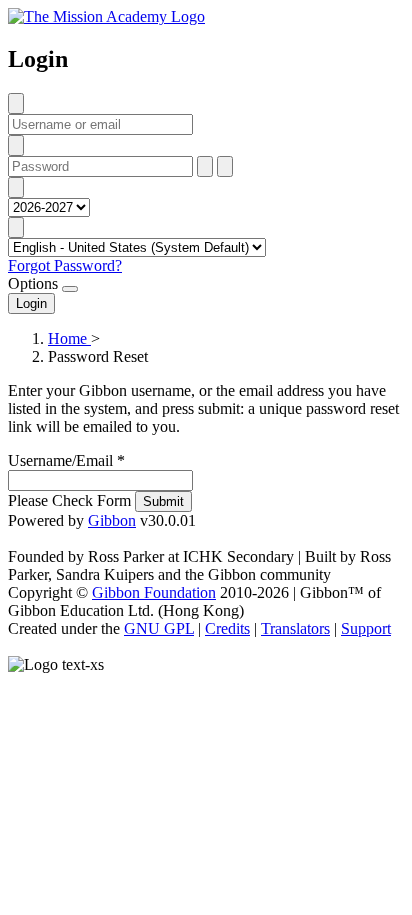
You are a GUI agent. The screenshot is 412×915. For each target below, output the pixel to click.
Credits (227, 628)
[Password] (16, 145)
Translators (295, 628)
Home (69, 338)
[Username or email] (16, 103)
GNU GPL (159, 628)
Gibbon (112, 520)
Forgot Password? (65, 265)
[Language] (16, 227)
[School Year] (16, 187)
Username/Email (66, 460)
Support (366, 628)
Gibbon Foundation (154, 592)
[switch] (70, 289)
